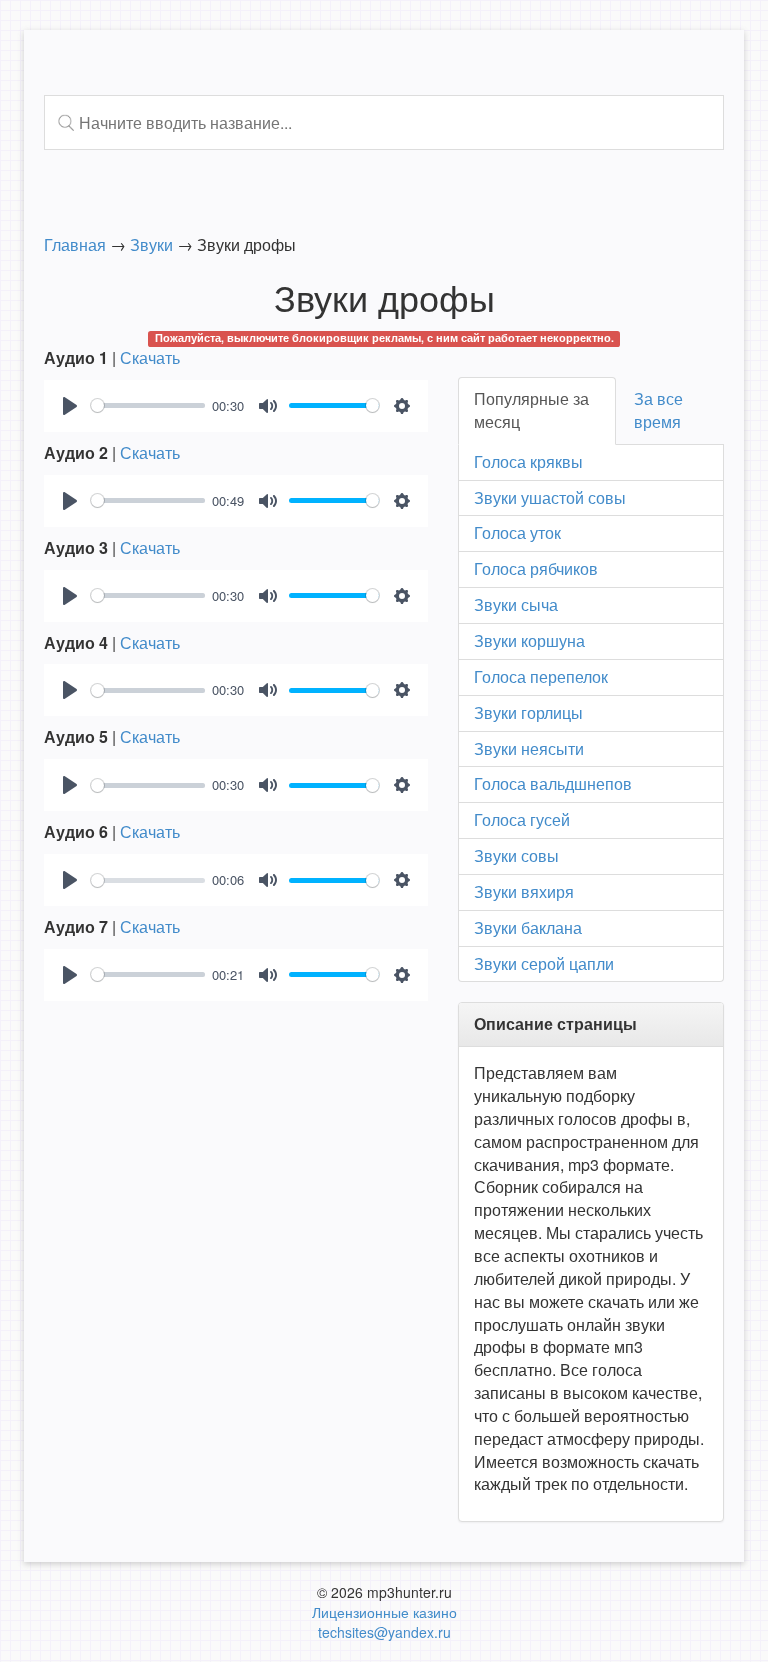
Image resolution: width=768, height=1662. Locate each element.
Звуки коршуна (529, 640)
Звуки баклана (528, 927)
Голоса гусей (522, 819)
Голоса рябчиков (536, 568)
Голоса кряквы (528, 461)
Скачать (150, 357)
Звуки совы (516, 855)
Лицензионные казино (384, 1612)
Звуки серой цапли (544, 963)
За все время (658, 410)
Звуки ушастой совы (550, 497)
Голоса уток (517, 532)
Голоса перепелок (541, 676)
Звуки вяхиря (524, 891)
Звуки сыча (516, 604)
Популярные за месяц (531, 410)
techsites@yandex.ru (384, 1632)
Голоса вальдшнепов (553, 783)
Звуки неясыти (529, 748)
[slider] (148, 405)
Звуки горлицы (528, 712)
